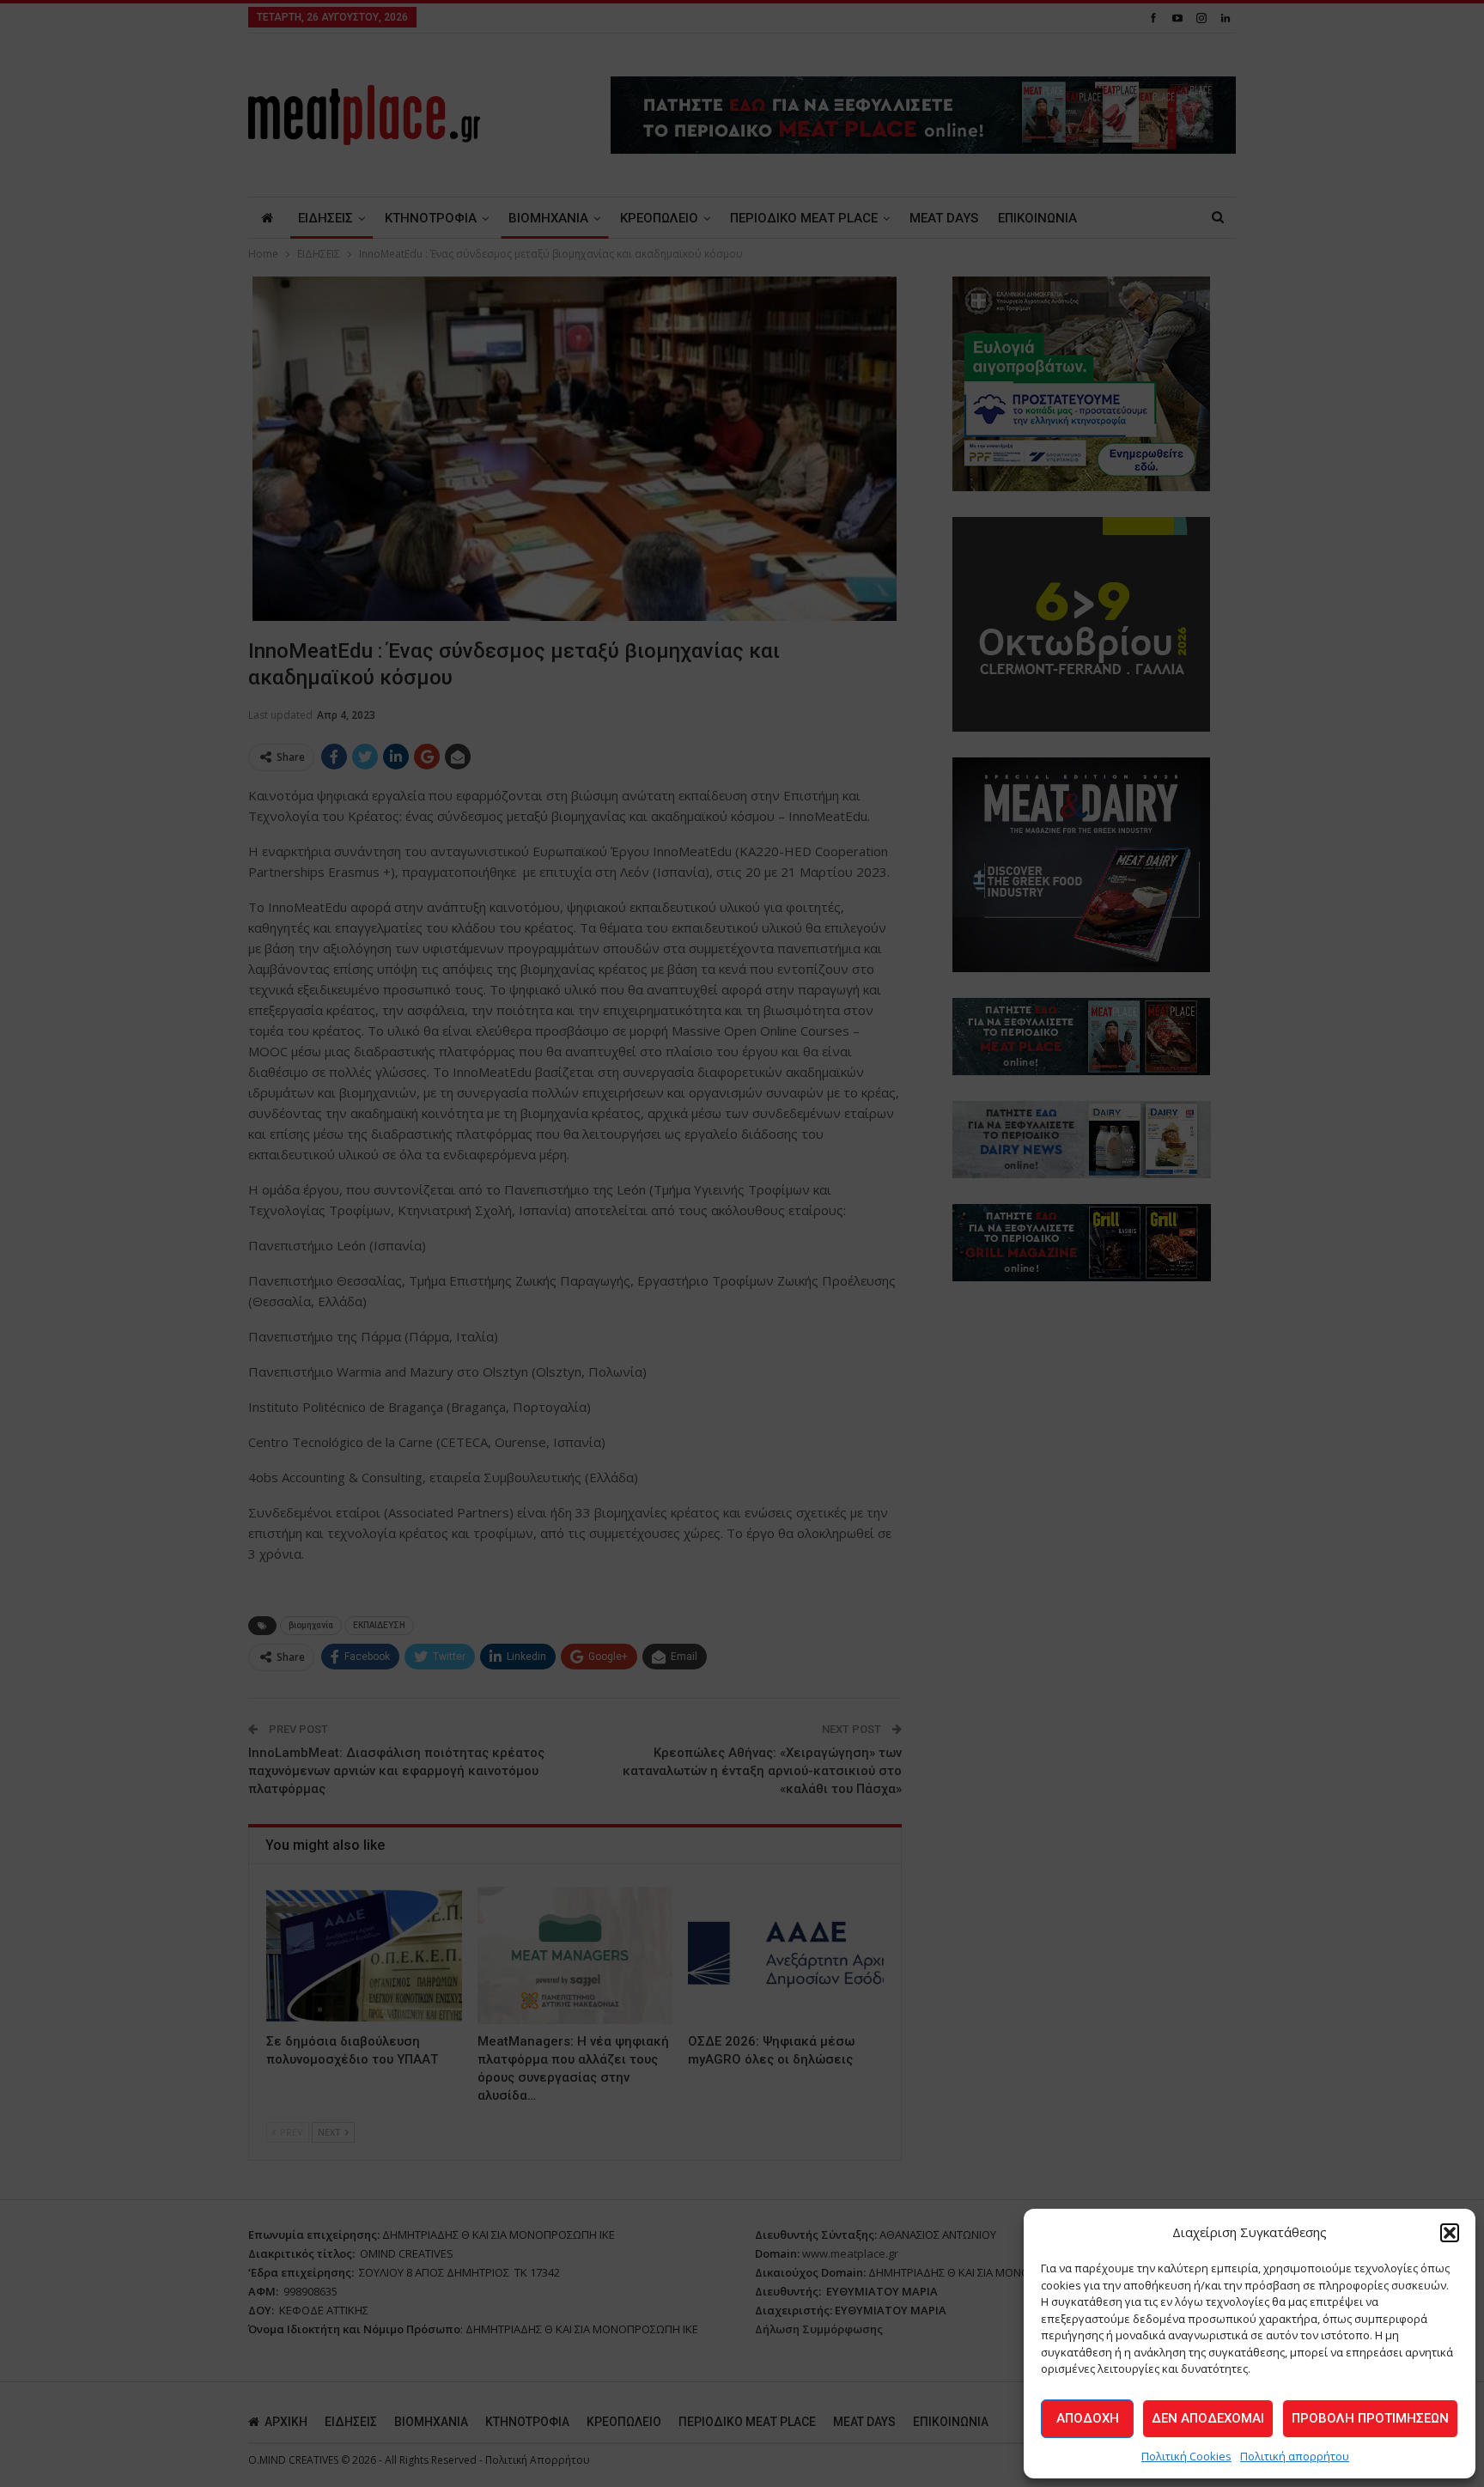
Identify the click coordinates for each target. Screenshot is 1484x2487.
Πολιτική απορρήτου (1295, 2456)
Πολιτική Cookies (1186, 2456)
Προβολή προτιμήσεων (1370, 2418)
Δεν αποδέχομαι (1208, 2418)
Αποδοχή (1088, 2418)
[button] (1450, 2233)
